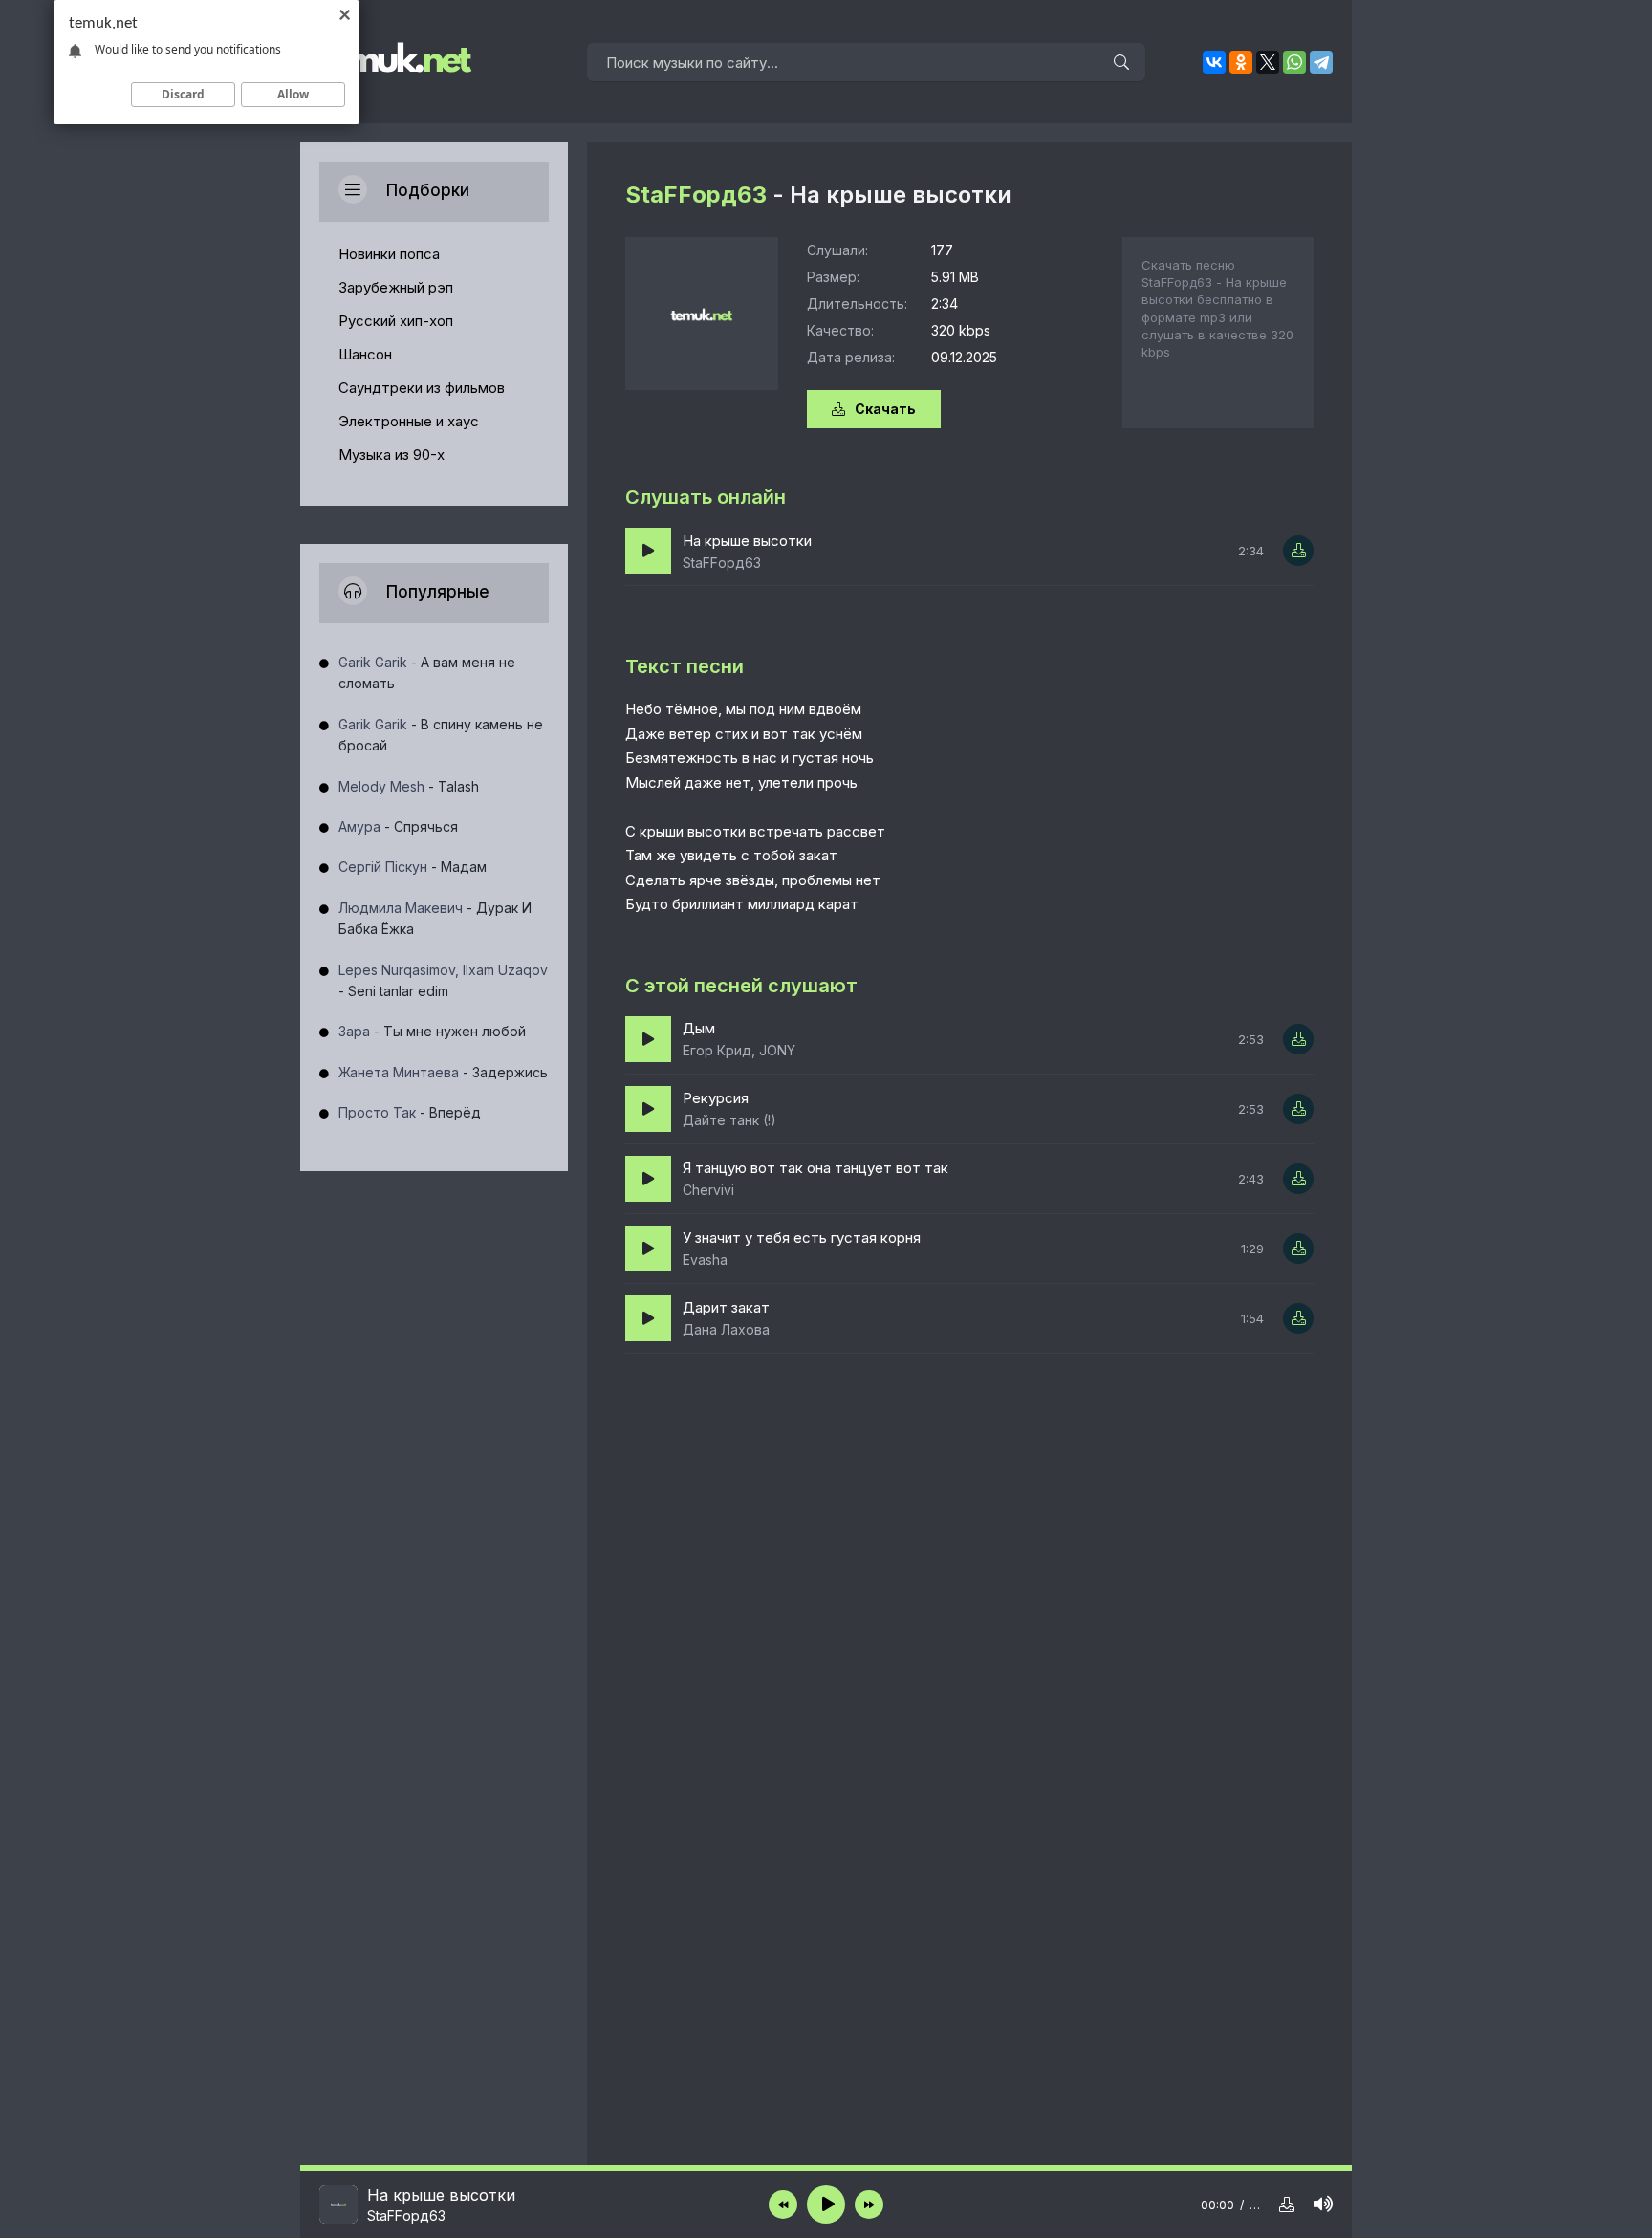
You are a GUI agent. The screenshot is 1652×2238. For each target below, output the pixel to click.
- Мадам (413, 867)
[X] (1268, 62)
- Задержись (443, 1072)
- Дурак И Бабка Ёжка (435, 918)
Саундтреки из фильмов (422, 388)
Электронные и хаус (409, 421)
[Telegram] (1321, 62)
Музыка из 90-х (391, 455)
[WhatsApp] (1294, 62)
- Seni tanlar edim (443, 980)
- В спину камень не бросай (441, 735)
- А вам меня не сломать (427, 673)
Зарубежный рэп (396, 287)
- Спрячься (398, 826)
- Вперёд (410, 1112)
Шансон (365, 354)
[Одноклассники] (1241, 62)
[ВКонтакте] (1214, 62)
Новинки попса (389, 254)
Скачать (885, 409)
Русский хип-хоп (396, 321)
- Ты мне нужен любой (432, 1031)
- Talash (409, 786)
